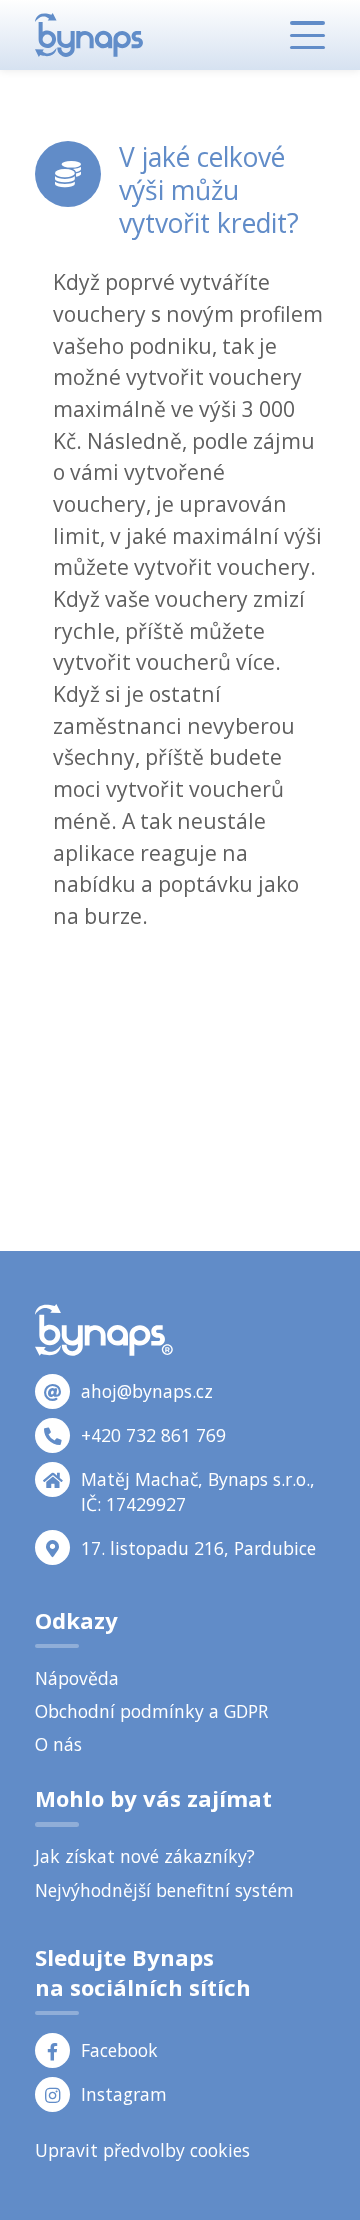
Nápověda (77, 1678)
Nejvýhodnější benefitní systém (164, 1890)
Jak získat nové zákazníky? (145, 1856)
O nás (58, 1744)
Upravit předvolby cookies (142, 2150)
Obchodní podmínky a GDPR (151, 1711)
